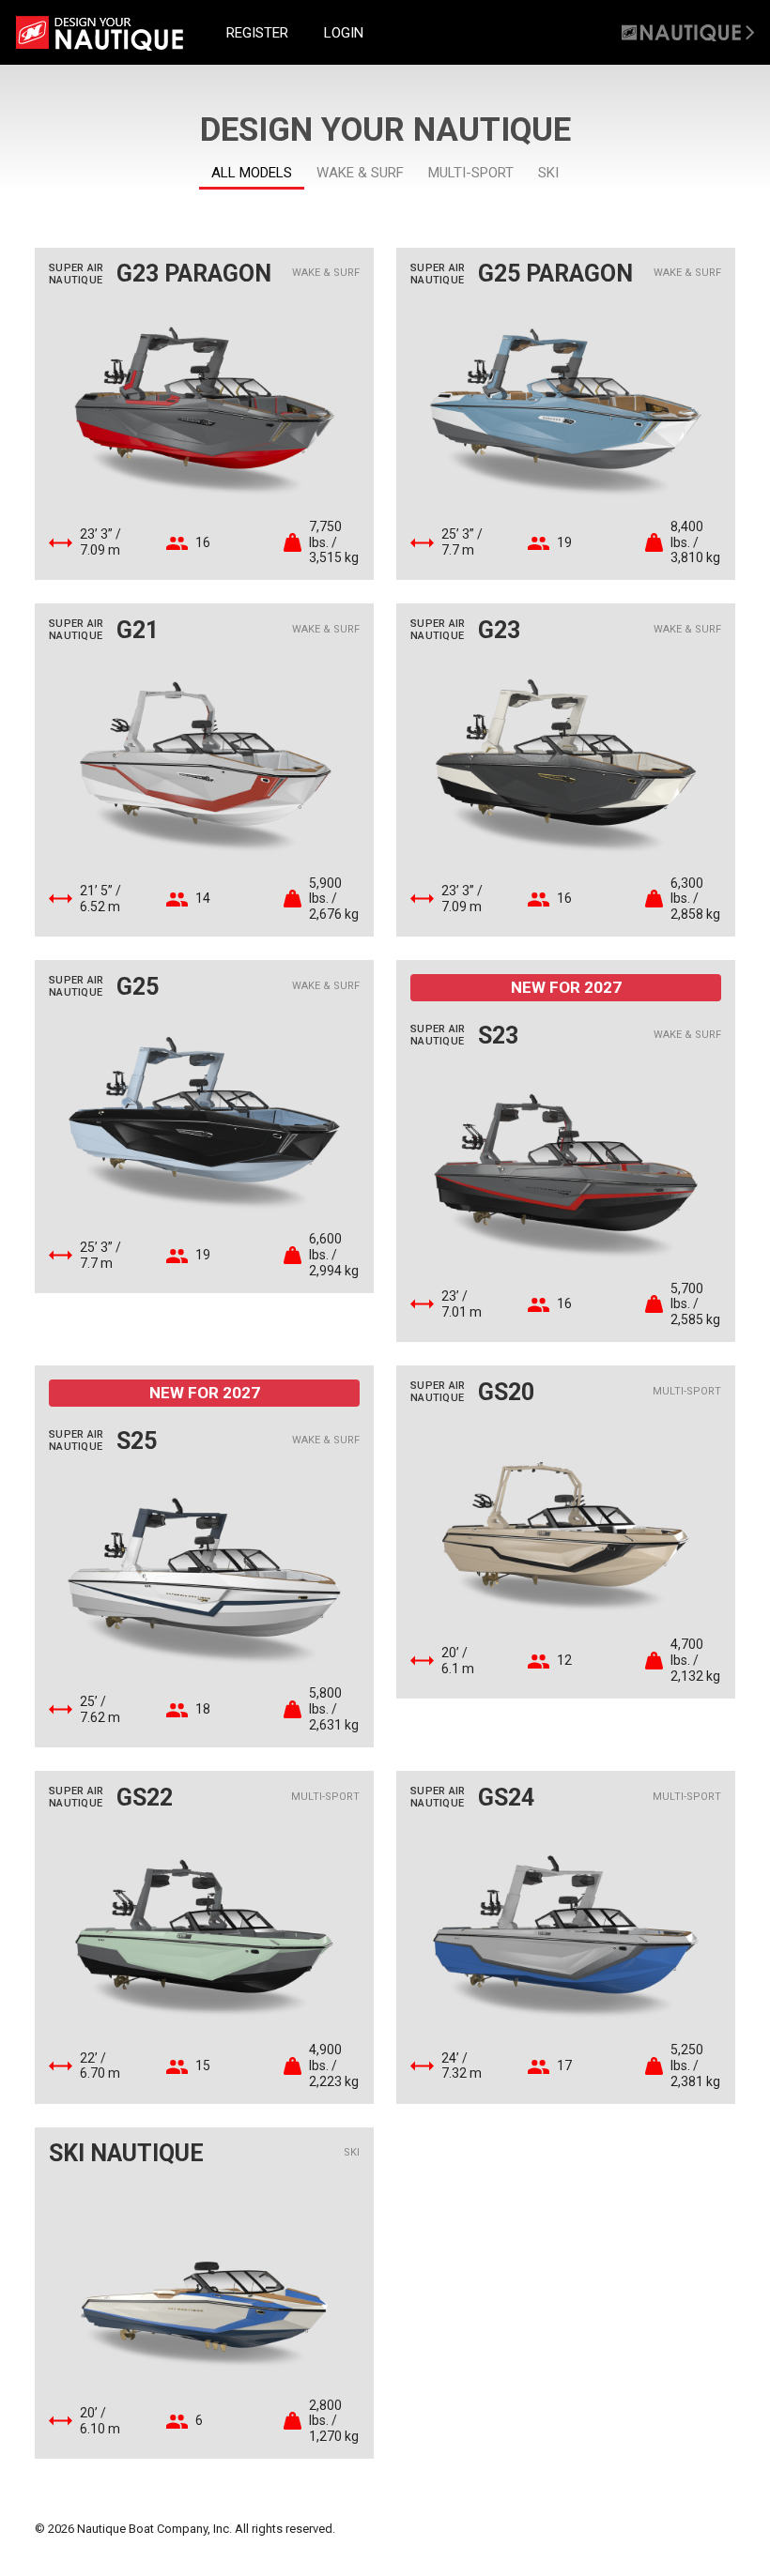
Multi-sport (471, 173)
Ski (548, 173)
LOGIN (344, 33)
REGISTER (257, 33)
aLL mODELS (252, 173)
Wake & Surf (360, 173)
